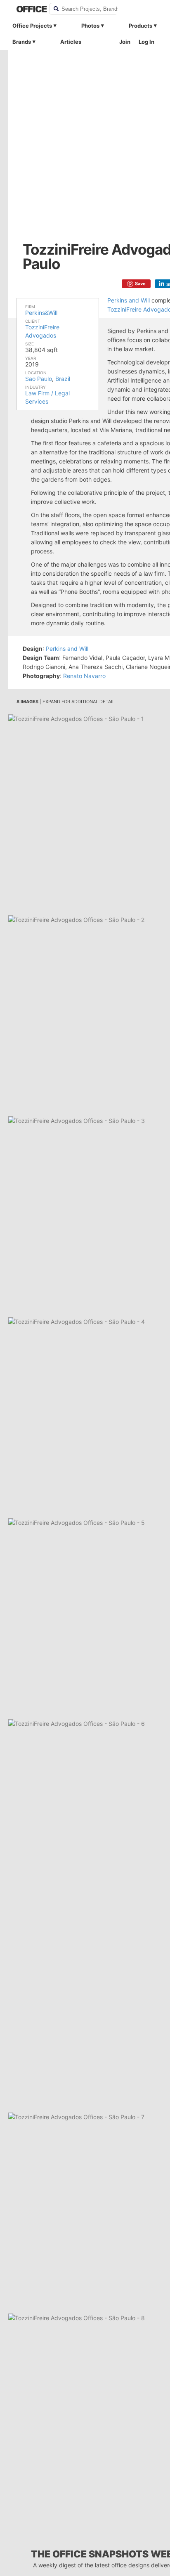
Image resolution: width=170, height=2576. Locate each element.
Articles (71, 42)
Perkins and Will (129, 300)
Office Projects (32, 26)
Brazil (63, 379)
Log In (146, 42)
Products (140, 26)
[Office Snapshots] (27, 9)
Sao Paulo (39, 379)
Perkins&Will (41, 313)
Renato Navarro (84, 676)
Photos (90, 26)
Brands (22, 42)
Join (125, 42)
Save (140, 284)
